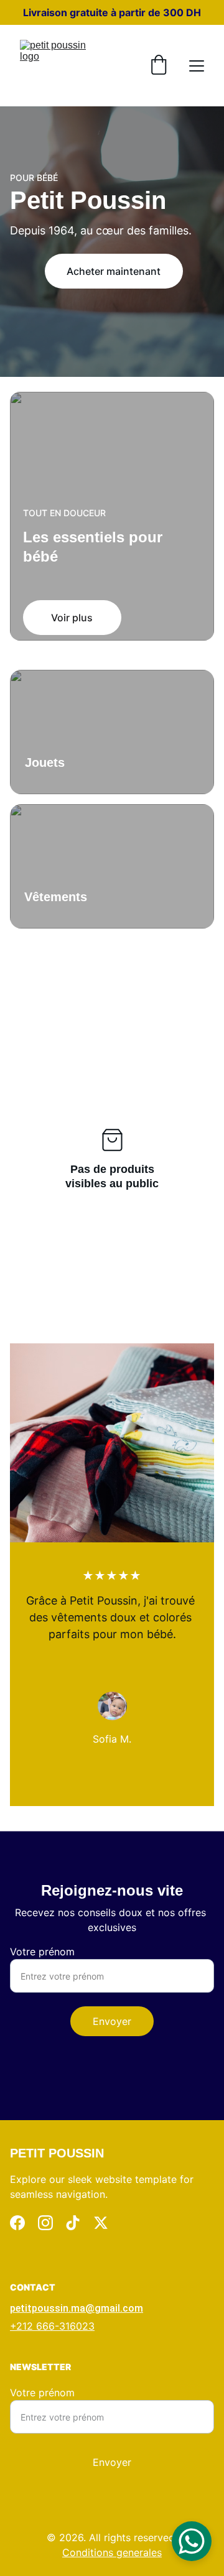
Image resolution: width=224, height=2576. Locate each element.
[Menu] (197, 66)
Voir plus (72, 618)
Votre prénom (42, 1952)
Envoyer (112, 2021)
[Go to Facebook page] (17, 2223)
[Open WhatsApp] (192, 2541)
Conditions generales (112, 2552)
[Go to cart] (159, 66)
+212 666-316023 (52, 2326)
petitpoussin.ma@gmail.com (77, 2308)
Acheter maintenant (114, 271)
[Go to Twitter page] (101, 2223)
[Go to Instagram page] (45, 2223)
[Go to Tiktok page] (73, 2223)
